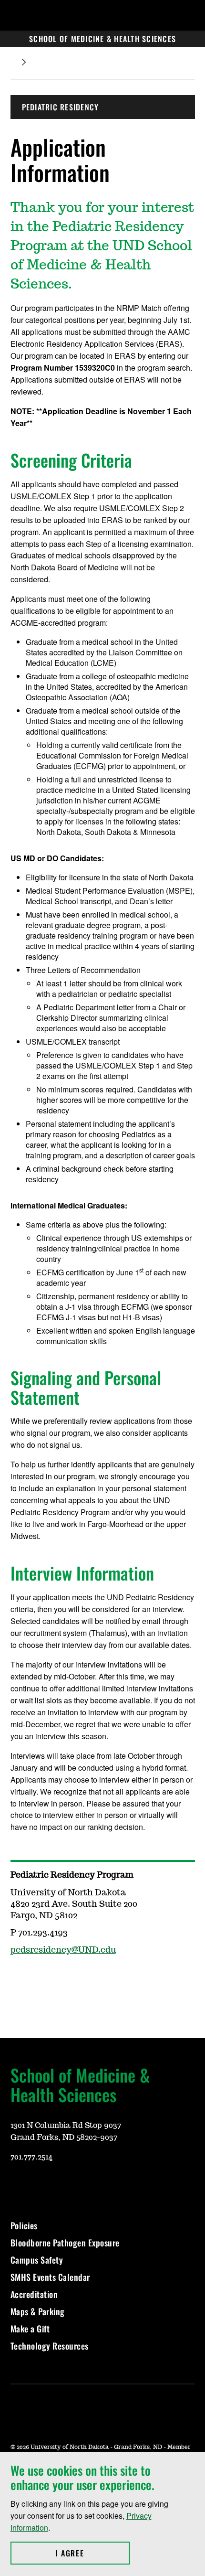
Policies (24, 2225)
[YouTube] (17, 2185)
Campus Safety (37, 2260)
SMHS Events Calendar (50, 2277)
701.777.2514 (31, 2157)
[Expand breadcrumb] (24, 62)
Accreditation (34, 2294)
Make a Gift (30, 2329)
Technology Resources (50, 2346)
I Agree (92, 2553)
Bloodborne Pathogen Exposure (65, 2243)
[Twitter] (86, 2185)
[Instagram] (17, 1978)
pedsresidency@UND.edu (63, 1950)
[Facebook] (63, 2185)
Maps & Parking (38, 2311)
